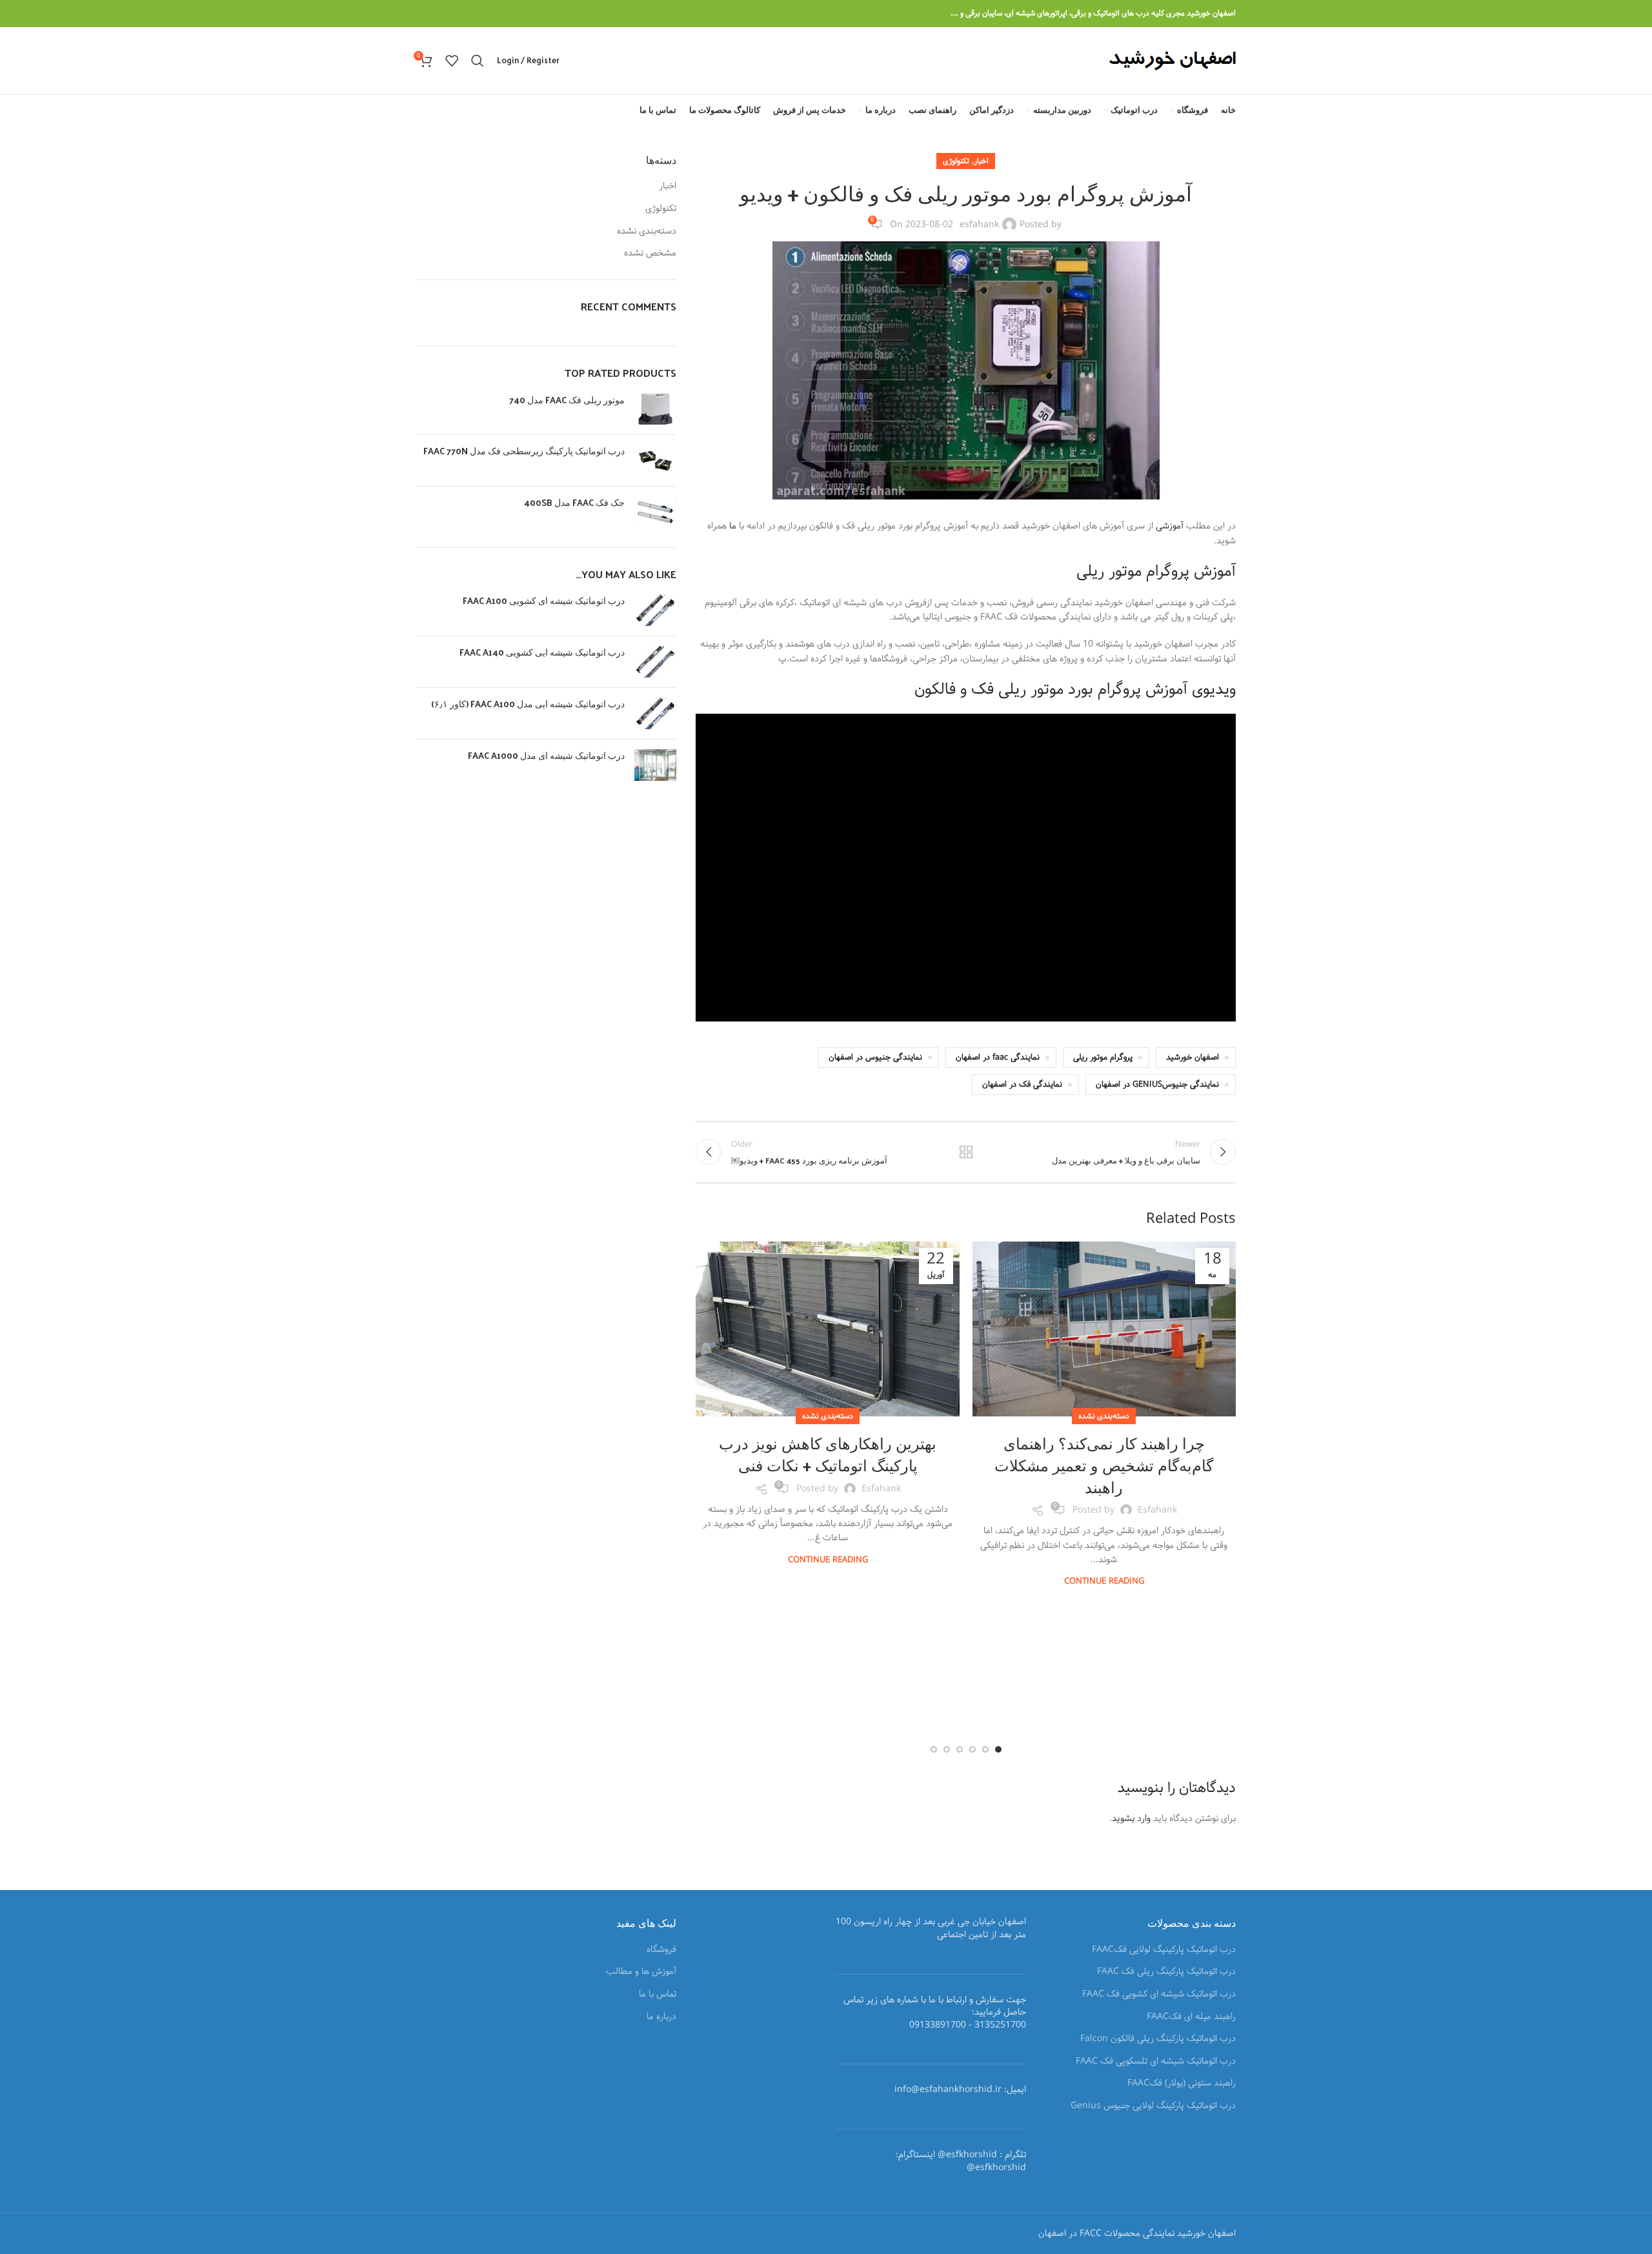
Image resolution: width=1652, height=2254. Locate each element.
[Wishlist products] (452, 61)
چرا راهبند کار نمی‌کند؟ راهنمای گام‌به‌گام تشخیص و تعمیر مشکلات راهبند (1104, 1464)
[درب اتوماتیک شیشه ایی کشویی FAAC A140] (655, 662)
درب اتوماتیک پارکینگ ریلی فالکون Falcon (1158, 2039)
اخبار (981, 161)
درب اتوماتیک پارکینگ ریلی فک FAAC (1166, 1972)
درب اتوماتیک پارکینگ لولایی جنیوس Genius (1153, 2106)
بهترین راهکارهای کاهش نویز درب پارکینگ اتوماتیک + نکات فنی (828, 1454)
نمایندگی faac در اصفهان (998, 1057)
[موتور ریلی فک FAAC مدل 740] (655, 409)
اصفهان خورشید (1193, 1057)
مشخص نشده (650, 254)
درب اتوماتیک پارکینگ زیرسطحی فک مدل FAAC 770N (524, 451)
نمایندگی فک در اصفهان (1022, 1084)
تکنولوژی (956, 161)
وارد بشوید (1131, 1818)
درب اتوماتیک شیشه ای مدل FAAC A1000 (546, 756)
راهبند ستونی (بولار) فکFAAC (1182, 2084)
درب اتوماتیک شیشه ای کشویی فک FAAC (1159, 1995)
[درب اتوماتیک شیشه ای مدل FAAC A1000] (655, 765)
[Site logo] (1172, 61)
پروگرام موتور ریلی (1103, 1057)
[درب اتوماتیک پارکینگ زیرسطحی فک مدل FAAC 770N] (655, 460)
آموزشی (1168, 526)
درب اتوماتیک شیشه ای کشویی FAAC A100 (544, 601)
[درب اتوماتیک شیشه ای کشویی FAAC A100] (655, 610)
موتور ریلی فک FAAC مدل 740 (567, 400)
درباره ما (661, 2017)
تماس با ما (658, 1995)
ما (731, 526)
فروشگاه (661, 1950)
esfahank (979, 225)
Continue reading (1104, 1581)
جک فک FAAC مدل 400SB (574, 503)
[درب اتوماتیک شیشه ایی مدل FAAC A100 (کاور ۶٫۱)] (655, 713)
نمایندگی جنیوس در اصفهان (875, 1057)
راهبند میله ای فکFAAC (1191, 2017)
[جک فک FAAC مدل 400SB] (655, 512)
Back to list (966, 1152)
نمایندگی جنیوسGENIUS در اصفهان (1157, 1084)
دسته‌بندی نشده (1104, 1416)
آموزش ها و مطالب (641, 1972)
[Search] (478, 61)
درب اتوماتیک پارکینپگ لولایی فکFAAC (1164, 1950)
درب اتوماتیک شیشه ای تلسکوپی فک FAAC (1156, 2062)
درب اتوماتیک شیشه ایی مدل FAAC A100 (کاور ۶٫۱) (528, 704)
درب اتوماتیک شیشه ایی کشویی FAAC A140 (542, 652)
